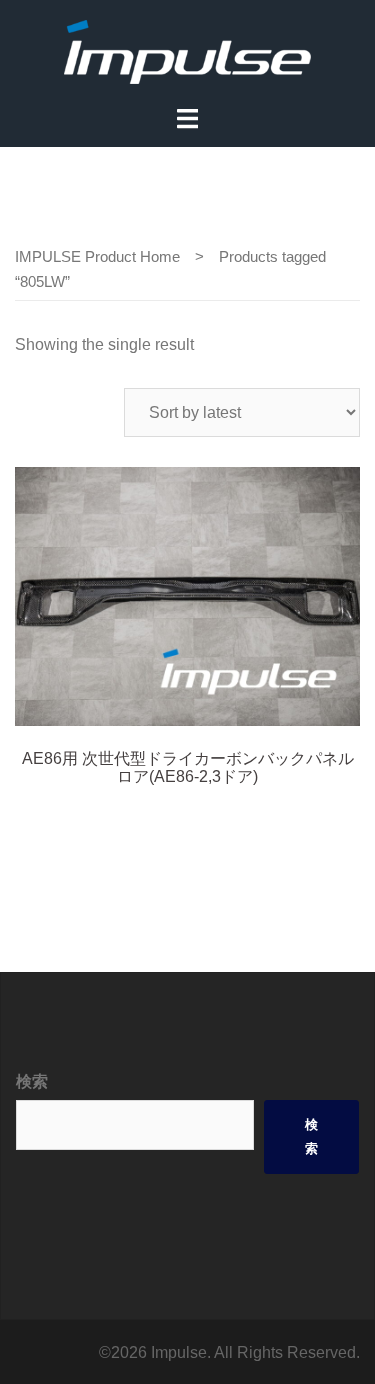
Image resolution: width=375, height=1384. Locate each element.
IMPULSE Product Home (97, 257)
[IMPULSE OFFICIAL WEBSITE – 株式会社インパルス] (187, 50)
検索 (32, 1081)
